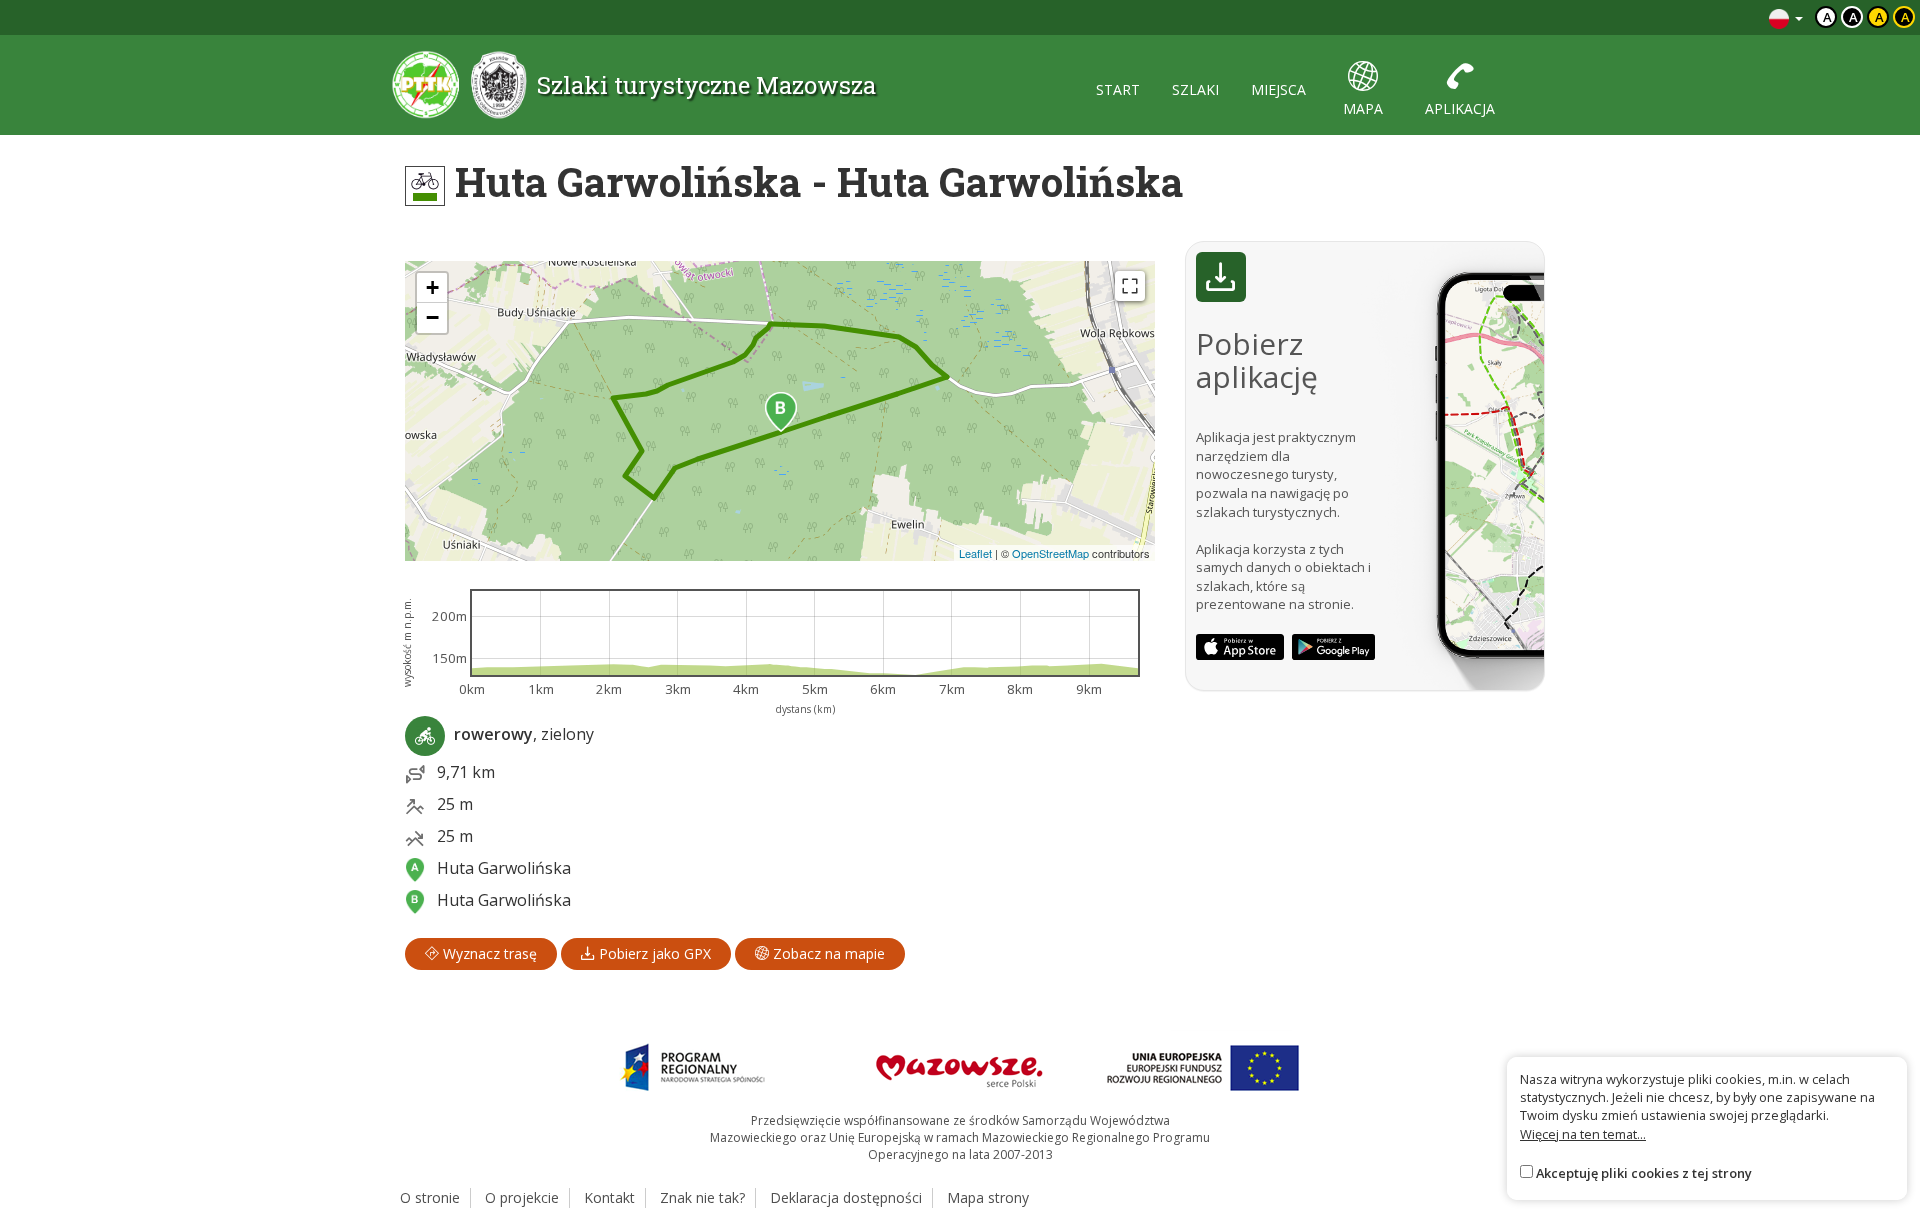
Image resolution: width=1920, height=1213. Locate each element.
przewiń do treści (1699, 17)
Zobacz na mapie (827, 953)
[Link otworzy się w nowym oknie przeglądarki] (1240, 647)
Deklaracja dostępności (846, 1197)
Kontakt (609, 1197)
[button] (781, 412)
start (1118, 89)
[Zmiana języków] (1786, 17)
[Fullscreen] (1130, 286)
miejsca (1278, 89)
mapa (1363, 108)
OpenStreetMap (1050, 553)
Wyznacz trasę (488, 953)
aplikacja (1460, 108)
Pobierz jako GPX (653, 953)
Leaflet (975, 553)
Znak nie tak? (702, 1197)
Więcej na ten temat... (1583, 1134)
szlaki (1195, 89)
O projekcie (522, 1197)
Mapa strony (988, 1197)
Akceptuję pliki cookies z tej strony (1644, 1173)
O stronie (430, 1197)
